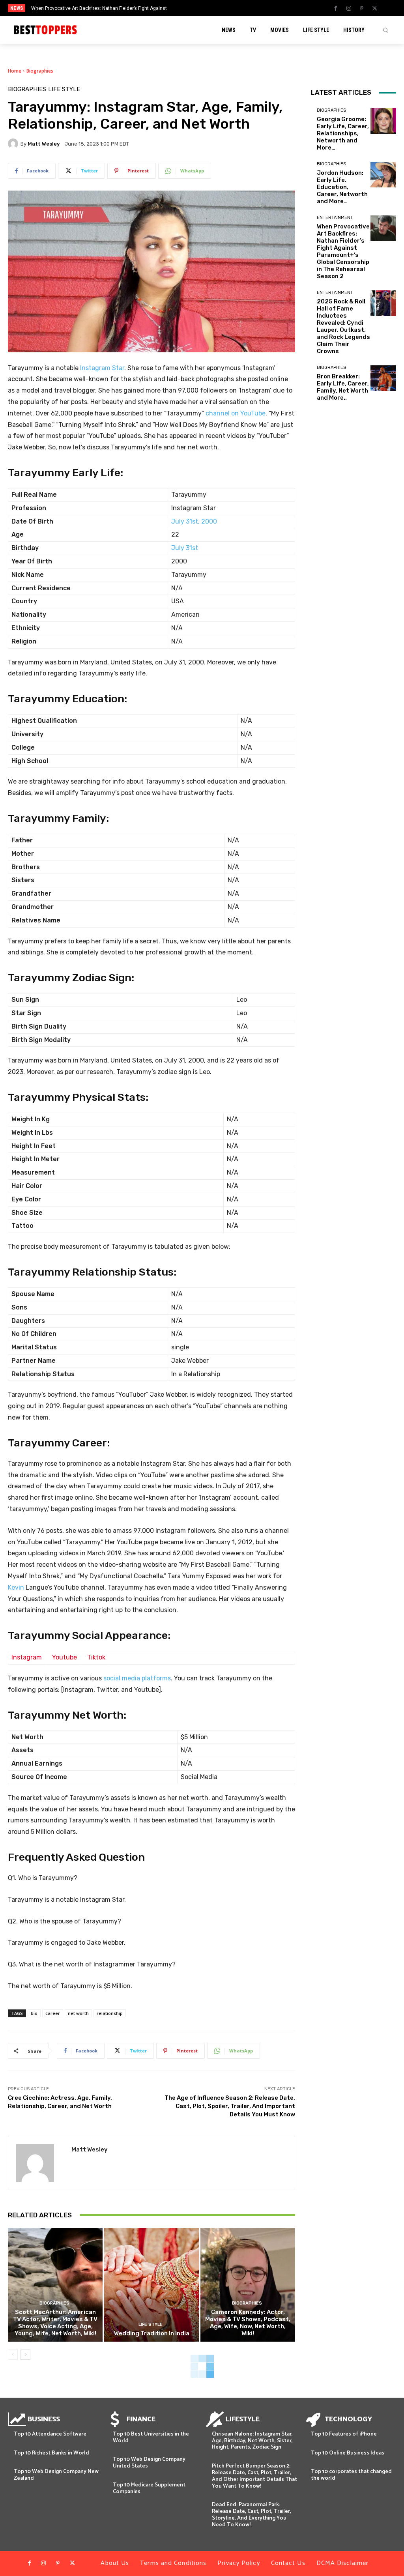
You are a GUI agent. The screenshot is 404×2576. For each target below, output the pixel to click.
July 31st (185, 548)
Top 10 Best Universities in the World (151, 2438)
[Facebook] (336, 9)
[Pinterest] (362, 9)
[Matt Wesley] (14, 144)
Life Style (64, 89)
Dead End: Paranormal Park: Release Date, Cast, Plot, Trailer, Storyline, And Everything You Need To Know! (252, 2515)
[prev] (210, 8)
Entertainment (335, 218)
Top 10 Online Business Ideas (348, 2453)
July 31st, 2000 (194, 521)
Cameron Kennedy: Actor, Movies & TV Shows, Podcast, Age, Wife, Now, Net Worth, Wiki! (248, 2323)
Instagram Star (102, 368)
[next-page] (25, 2355)
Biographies (40, 71)
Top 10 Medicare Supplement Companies (149, 2488)
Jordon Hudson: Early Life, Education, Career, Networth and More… (342, 187)
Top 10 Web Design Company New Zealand (56, 2475)
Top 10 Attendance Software (50, 2434)
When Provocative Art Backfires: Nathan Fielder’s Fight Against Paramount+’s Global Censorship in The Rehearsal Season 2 (343, 251)
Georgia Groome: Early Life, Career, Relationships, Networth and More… (343, 133)
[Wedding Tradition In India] (151, 2285)
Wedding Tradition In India (152, 2333)
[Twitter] (375, 9)
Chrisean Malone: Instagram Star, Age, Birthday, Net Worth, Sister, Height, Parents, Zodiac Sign (252, 2441)
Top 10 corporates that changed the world (351, 2475)
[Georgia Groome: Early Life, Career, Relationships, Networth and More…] (383, 121)
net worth (78, 2013)
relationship (110, 2013)
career (53, 2013)
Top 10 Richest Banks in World (51, 2453)
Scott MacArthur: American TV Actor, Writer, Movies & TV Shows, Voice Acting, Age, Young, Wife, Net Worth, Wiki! (55, 2323)
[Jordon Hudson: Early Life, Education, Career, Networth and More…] (383, 175)
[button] (385, 30)
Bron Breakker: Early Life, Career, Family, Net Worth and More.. (343, 387)
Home (15, 71)
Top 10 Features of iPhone (344, 2434)
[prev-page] (13, 2355)
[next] (223, 8)
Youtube (65, 1657)
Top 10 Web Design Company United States (149, 2463)
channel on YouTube (236, 413)
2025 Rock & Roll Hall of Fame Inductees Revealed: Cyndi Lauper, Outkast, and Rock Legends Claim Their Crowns (343, 326)
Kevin (16, 1587)
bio (34, 2013)
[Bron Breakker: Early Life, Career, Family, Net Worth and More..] (383, 378)
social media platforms (137, 1678)
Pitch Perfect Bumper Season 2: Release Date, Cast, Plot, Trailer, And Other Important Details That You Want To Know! (254, 2476)
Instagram (27, 1657)
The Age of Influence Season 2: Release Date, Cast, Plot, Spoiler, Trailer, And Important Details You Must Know (230, 2106)
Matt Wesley (44, 144)
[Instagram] (349, 9)
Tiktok (96, 1657)
